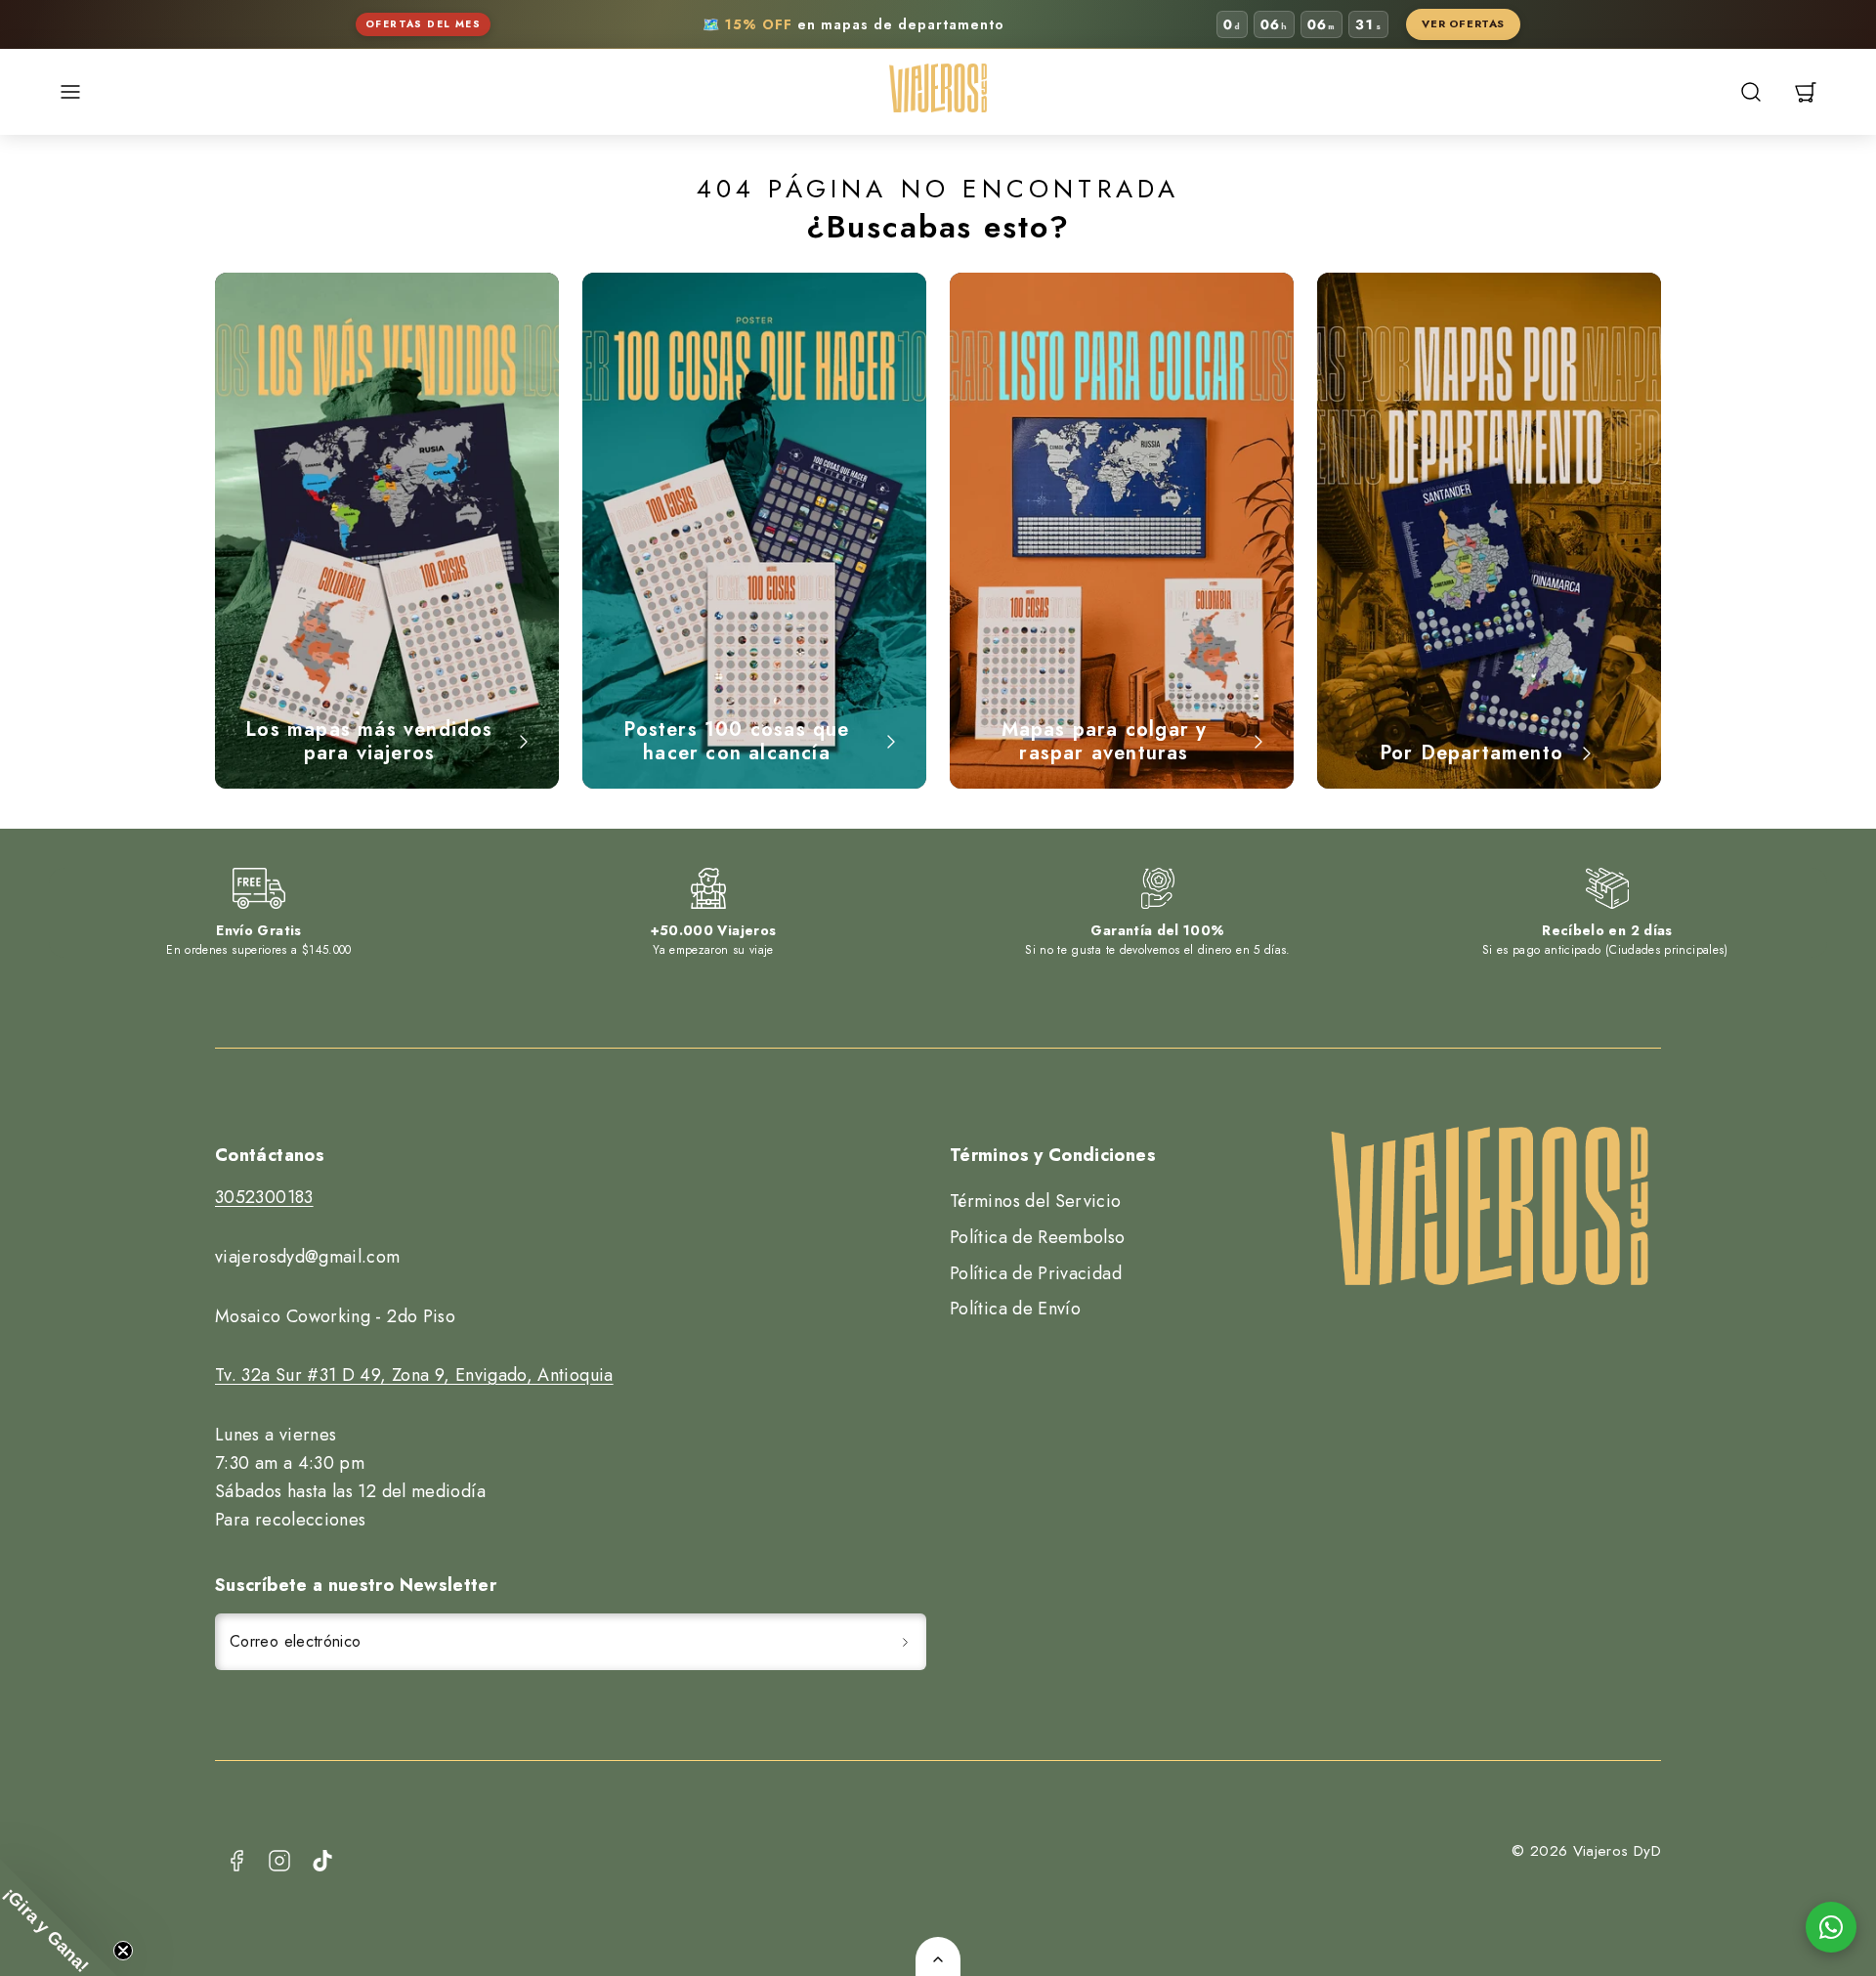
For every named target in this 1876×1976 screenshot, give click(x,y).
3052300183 (264, 1197)
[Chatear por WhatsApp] (1831, 1927)
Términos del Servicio (1036, 1201)
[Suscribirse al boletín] (905, 1642)
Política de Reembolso (1038, 1237)
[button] (70, 92)
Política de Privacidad (1036, 1273)
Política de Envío (1015, 1309)
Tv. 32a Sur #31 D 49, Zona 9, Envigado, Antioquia (414, 1375)
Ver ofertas (1463, 23)
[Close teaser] (123, 1951)
